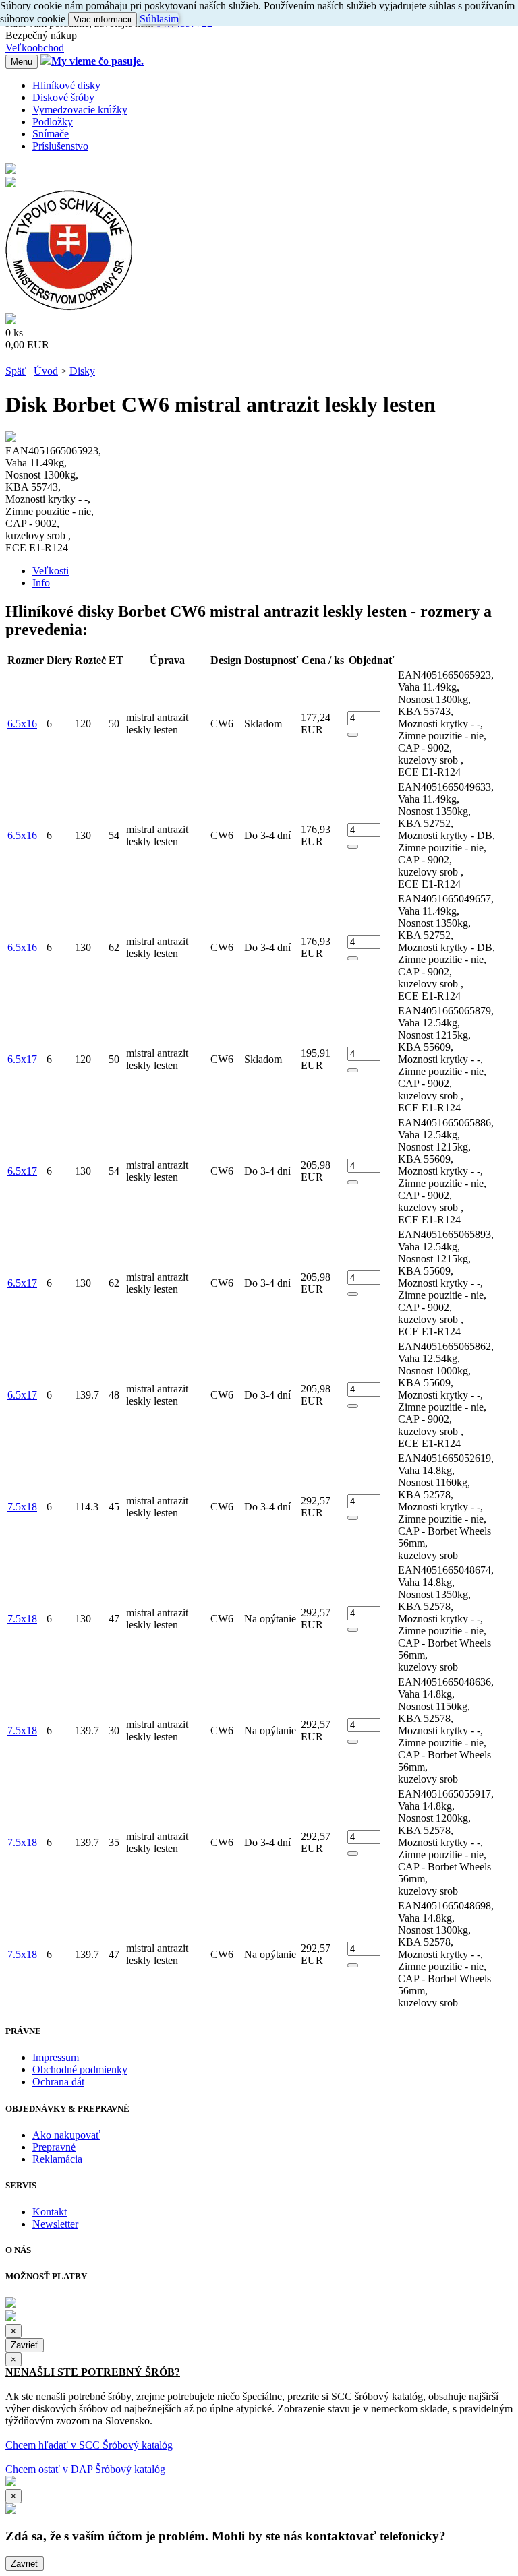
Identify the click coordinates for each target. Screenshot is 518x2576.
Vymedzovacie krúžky (80, 110)
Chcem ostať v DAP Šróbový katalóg (85, 2469)
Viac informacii (103, 19)
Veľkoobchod (35, 48)
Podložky (53, 122)
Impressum (56, 2057)
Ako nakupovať (66, 2135)
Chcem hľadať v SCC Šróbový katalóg (89, 2445)
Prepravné (54, 2147)
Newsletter (55, 2224)
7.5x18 (22, 1507)
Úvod (46, 371)
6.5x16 (22, 724)
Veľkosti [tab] (51, 571)
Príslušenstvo (60, 146)
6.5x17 (22, 1059)
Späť (16, 371)
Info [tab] (41, 583)
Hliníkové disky (66, 85)
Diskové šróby (63, 97)
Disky (82, 371)
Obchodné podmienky (80, 2069)
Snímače (51, 134)
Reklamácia (57, 2159)
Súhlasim (159, 19)
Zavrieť (25, 2345)
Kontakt (50, 2212)
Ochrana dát (58, 2082)
